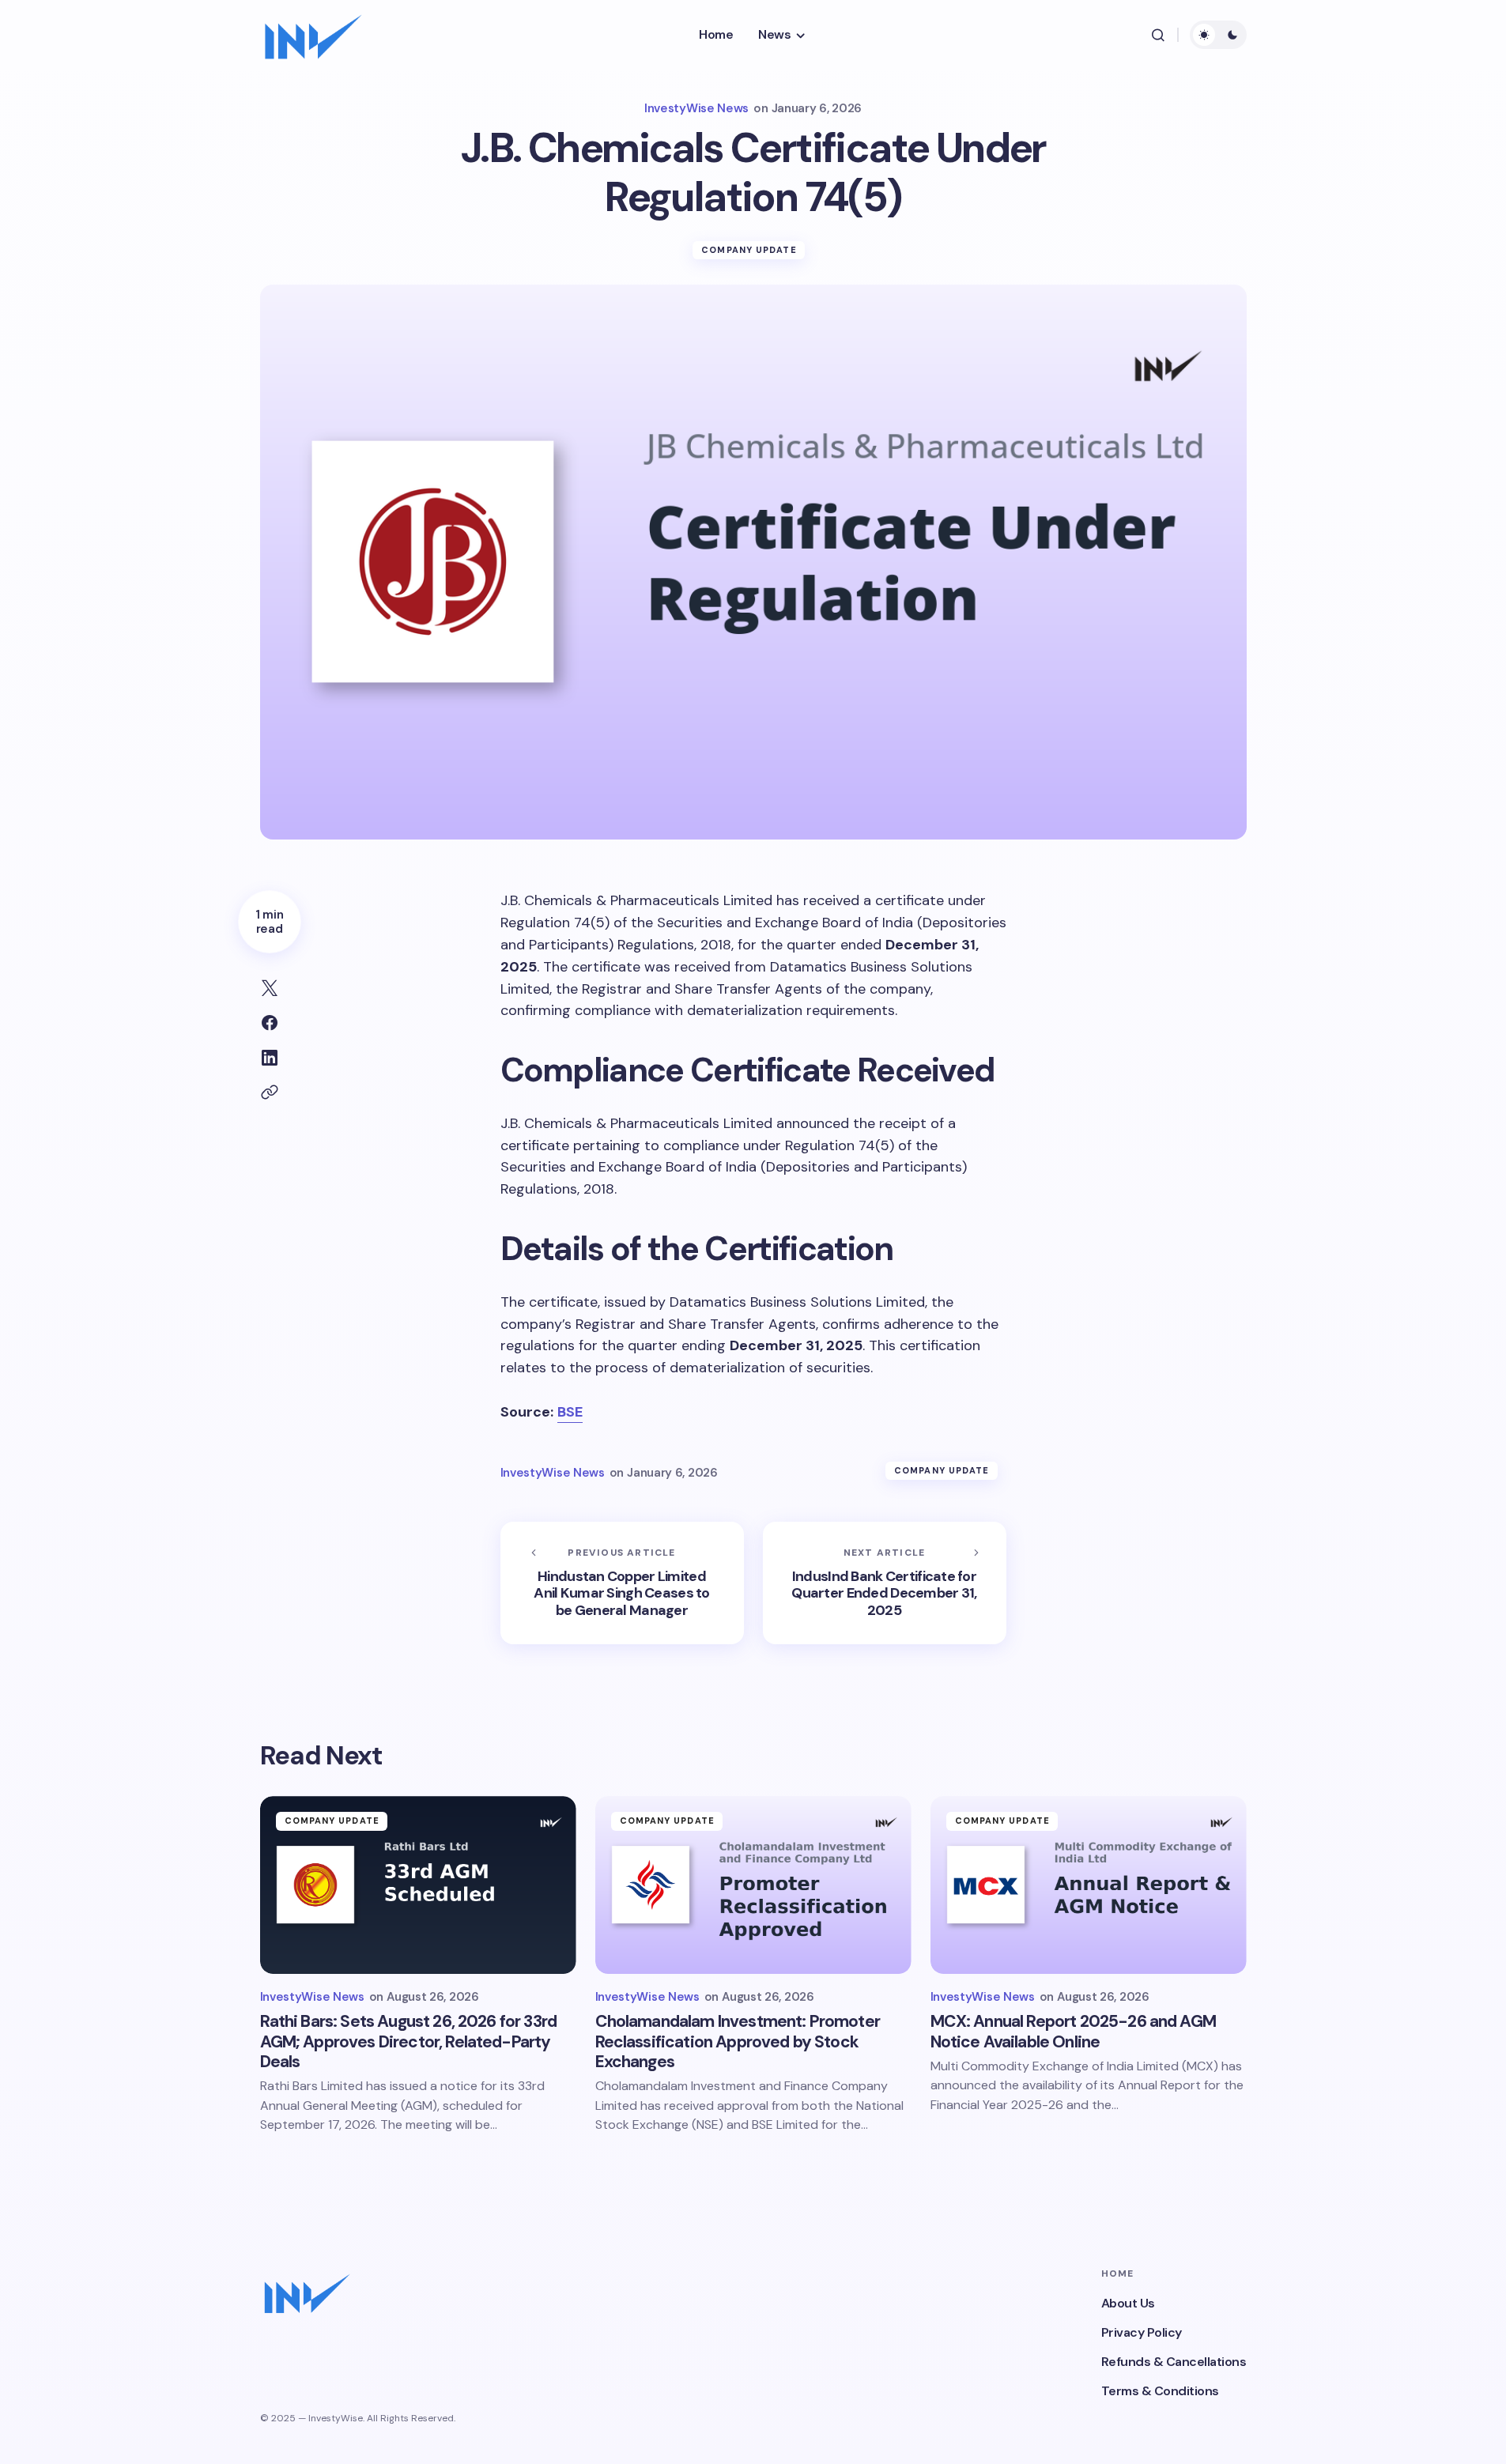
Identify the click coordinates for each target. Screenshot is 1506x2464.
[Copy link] (270, 1092)
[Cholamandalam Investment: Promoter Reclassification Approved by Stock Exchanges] (753, 1885)
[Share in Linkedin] (270, 1058)
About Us (1128, 2303)
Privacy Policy (1142, 2332)
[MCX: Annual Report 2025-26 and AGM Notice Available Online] (1089, 1885)
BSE (570, 1412)
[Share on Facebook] (270, 1023)
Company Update (749, 250)
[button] (1158, 35)
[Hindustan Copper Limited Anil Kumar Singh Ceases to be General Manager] (622, 1583)
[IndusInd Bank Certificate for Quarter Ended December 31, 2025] (885, 1583)
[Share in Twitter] (270, 988)
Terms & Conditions (1160, 2391)
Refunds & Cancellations (1174, 2362)
